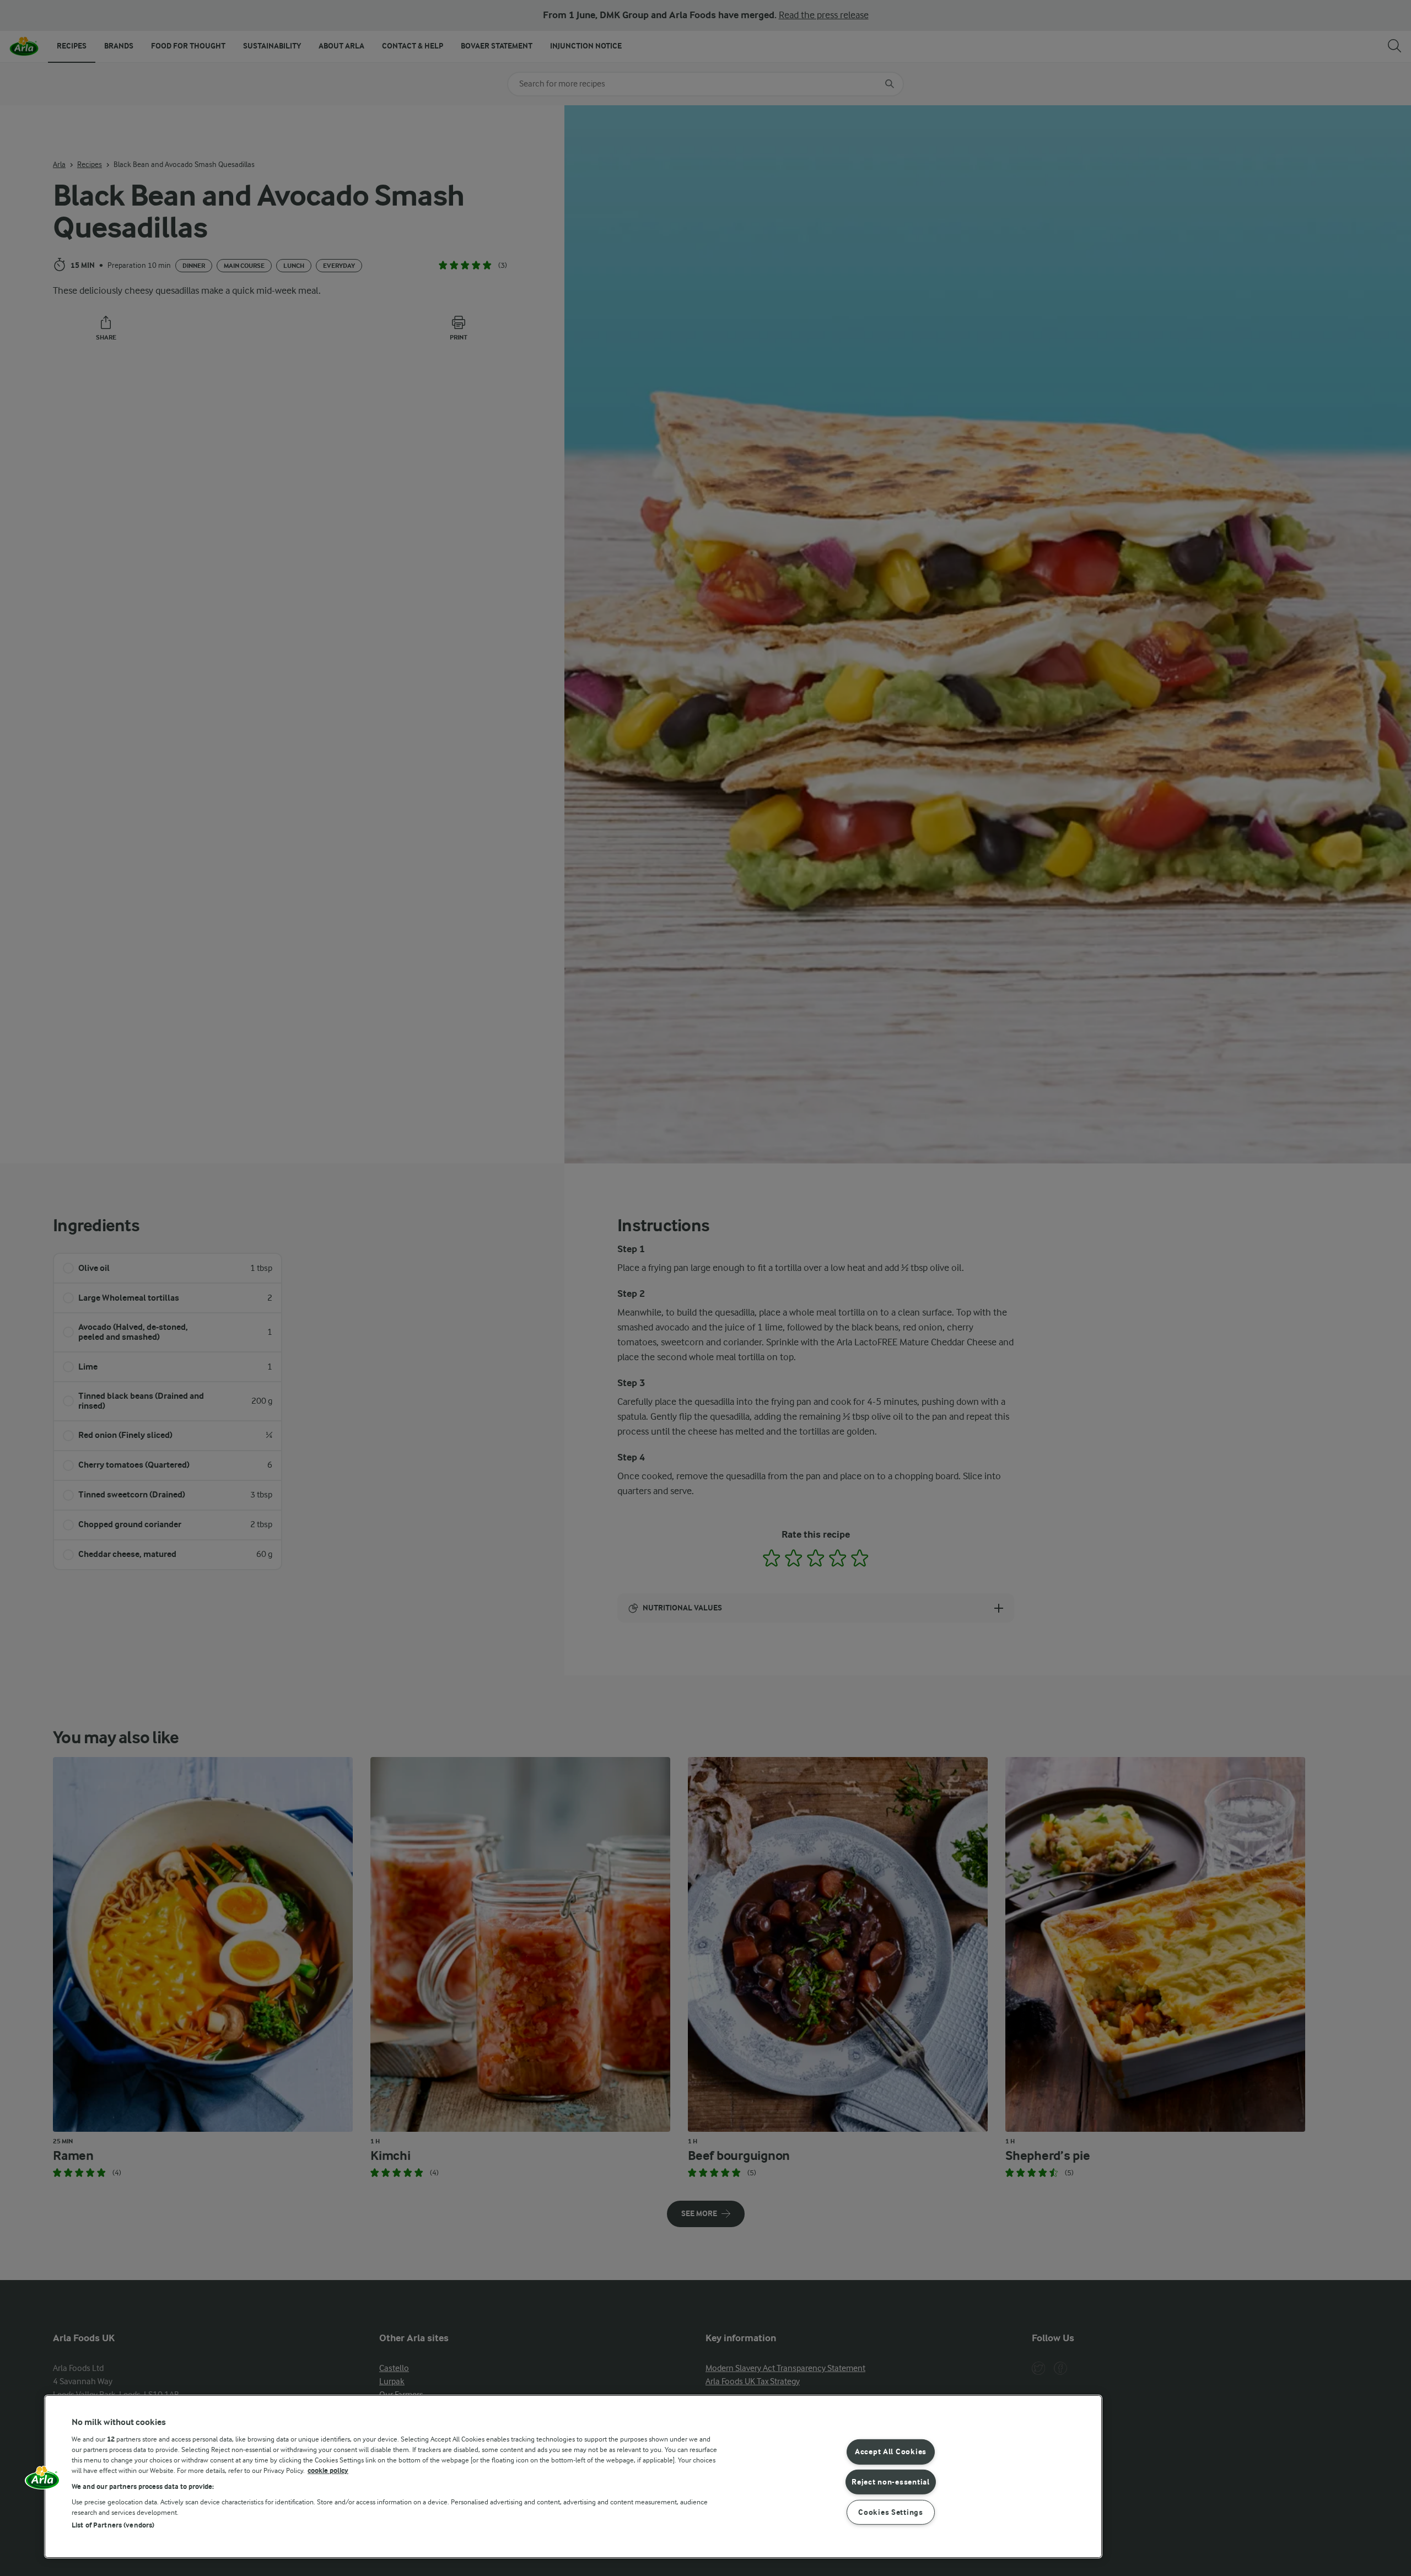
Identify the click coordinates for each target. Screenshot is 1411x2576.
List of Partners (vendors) (113, 2525)
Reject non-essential (890, 2482)
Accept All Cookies (891, 2452)
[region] (573, 2477)
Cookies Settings (891, 2512)
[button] (42, 2481)
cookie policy (328, 2470)
